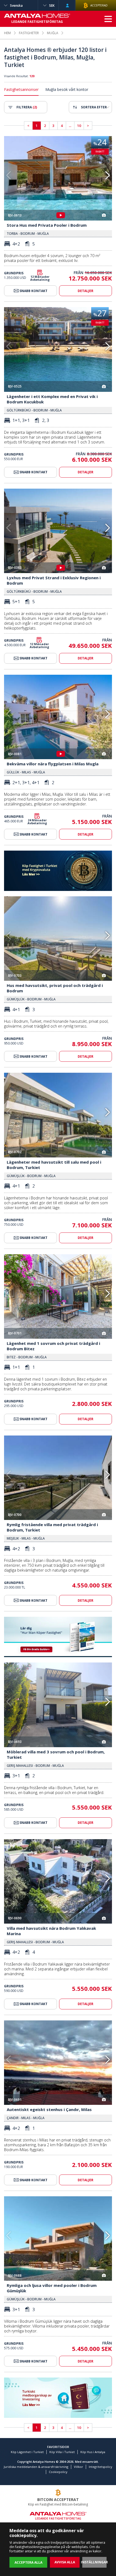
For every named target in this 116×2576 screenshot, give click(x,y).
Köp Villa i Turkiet (62, 2452)
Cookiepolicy (58, 2472)
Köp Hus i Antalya (93, 2452)
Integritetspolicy (100, 2467)
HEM (7, 33)
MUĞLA (53, 33)
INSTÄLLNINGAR (94, 2562)
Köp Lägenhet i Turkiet (27, 2452)
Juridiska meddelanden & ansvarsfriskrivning (36, 2467)
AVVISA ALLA (65, 2562)
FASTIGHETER (29, 33)
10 (79, 126)
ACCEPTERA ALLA (28, 2562)
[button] (108, 175)
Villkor (79, 2467)
